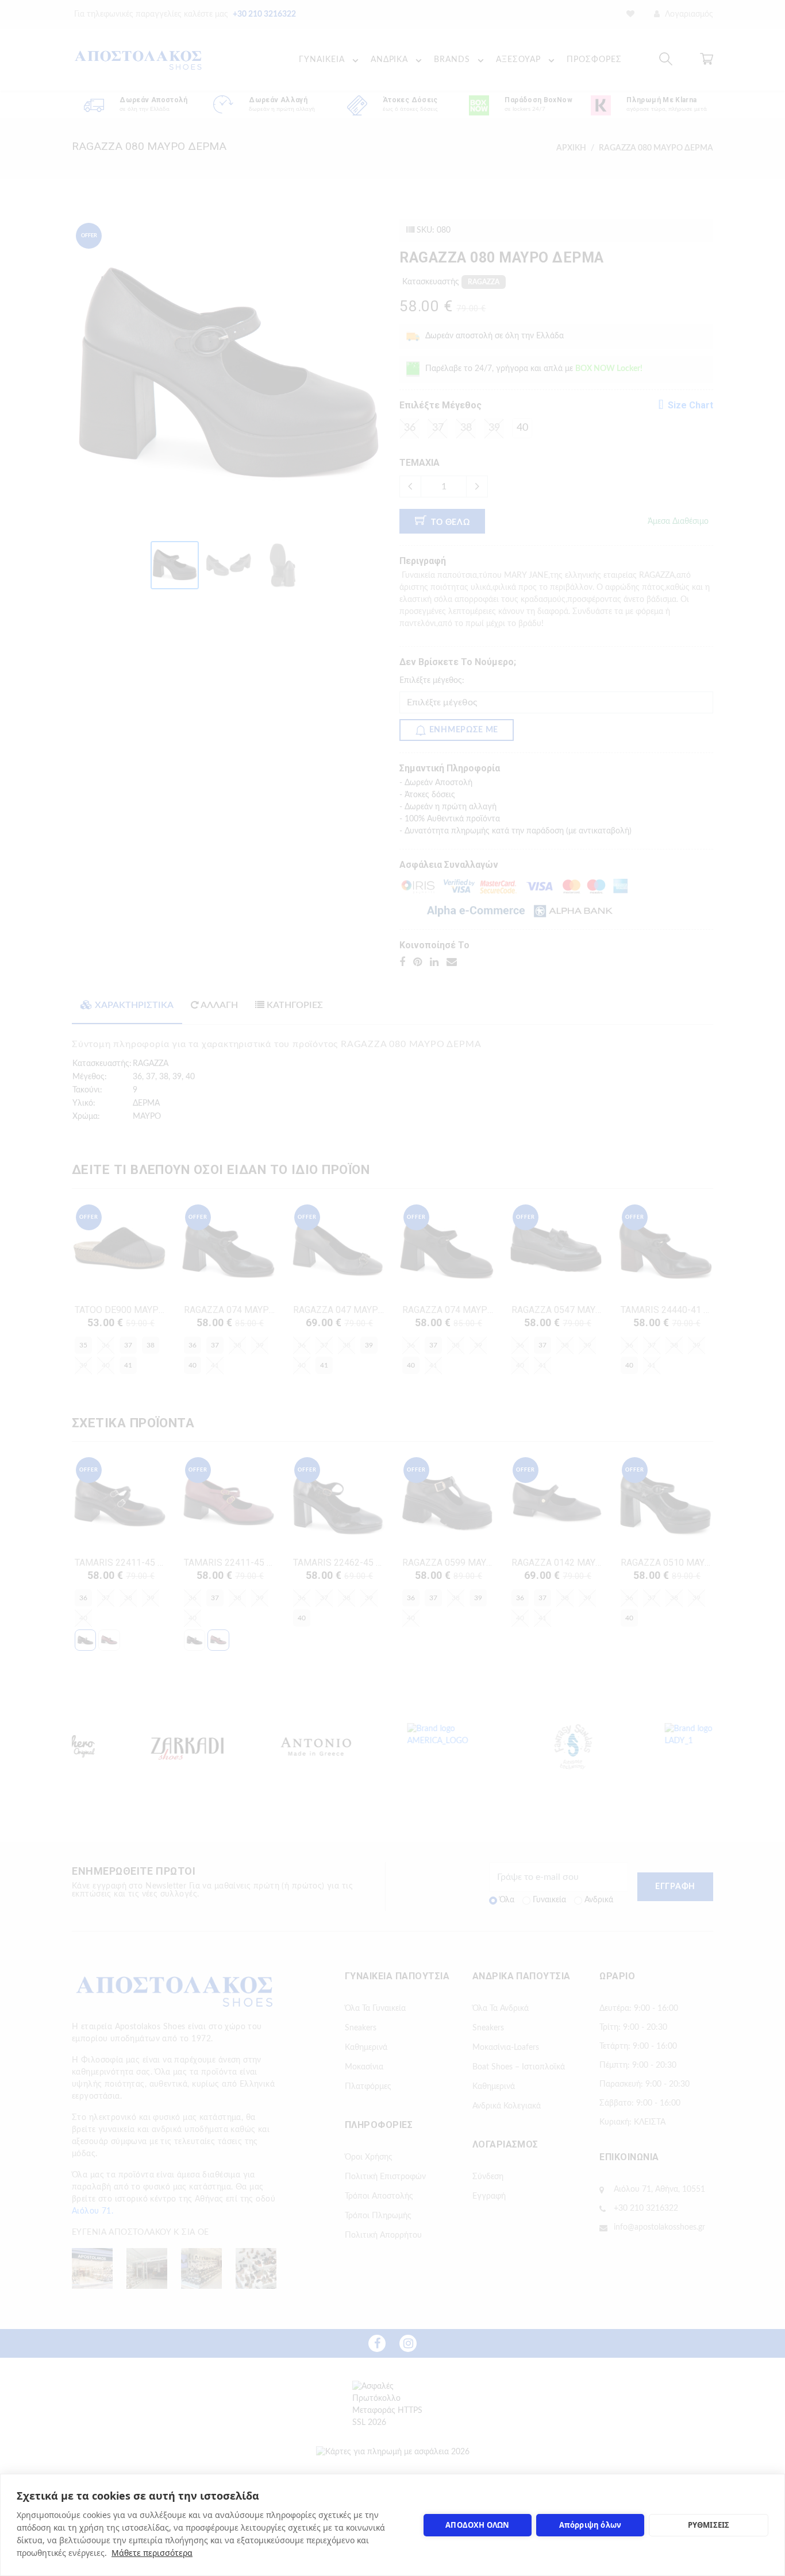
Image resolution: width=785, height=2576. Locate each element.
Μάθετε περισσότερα (152, 2553)
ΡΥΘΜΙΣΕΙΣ (709, 2525)
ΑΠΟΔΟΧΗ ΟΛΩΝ (477, 2525)
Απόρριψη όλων (590, 2525)
